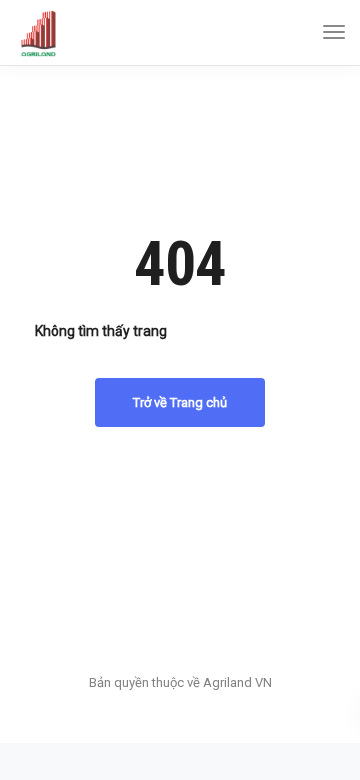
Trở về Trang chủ (180, 402)
